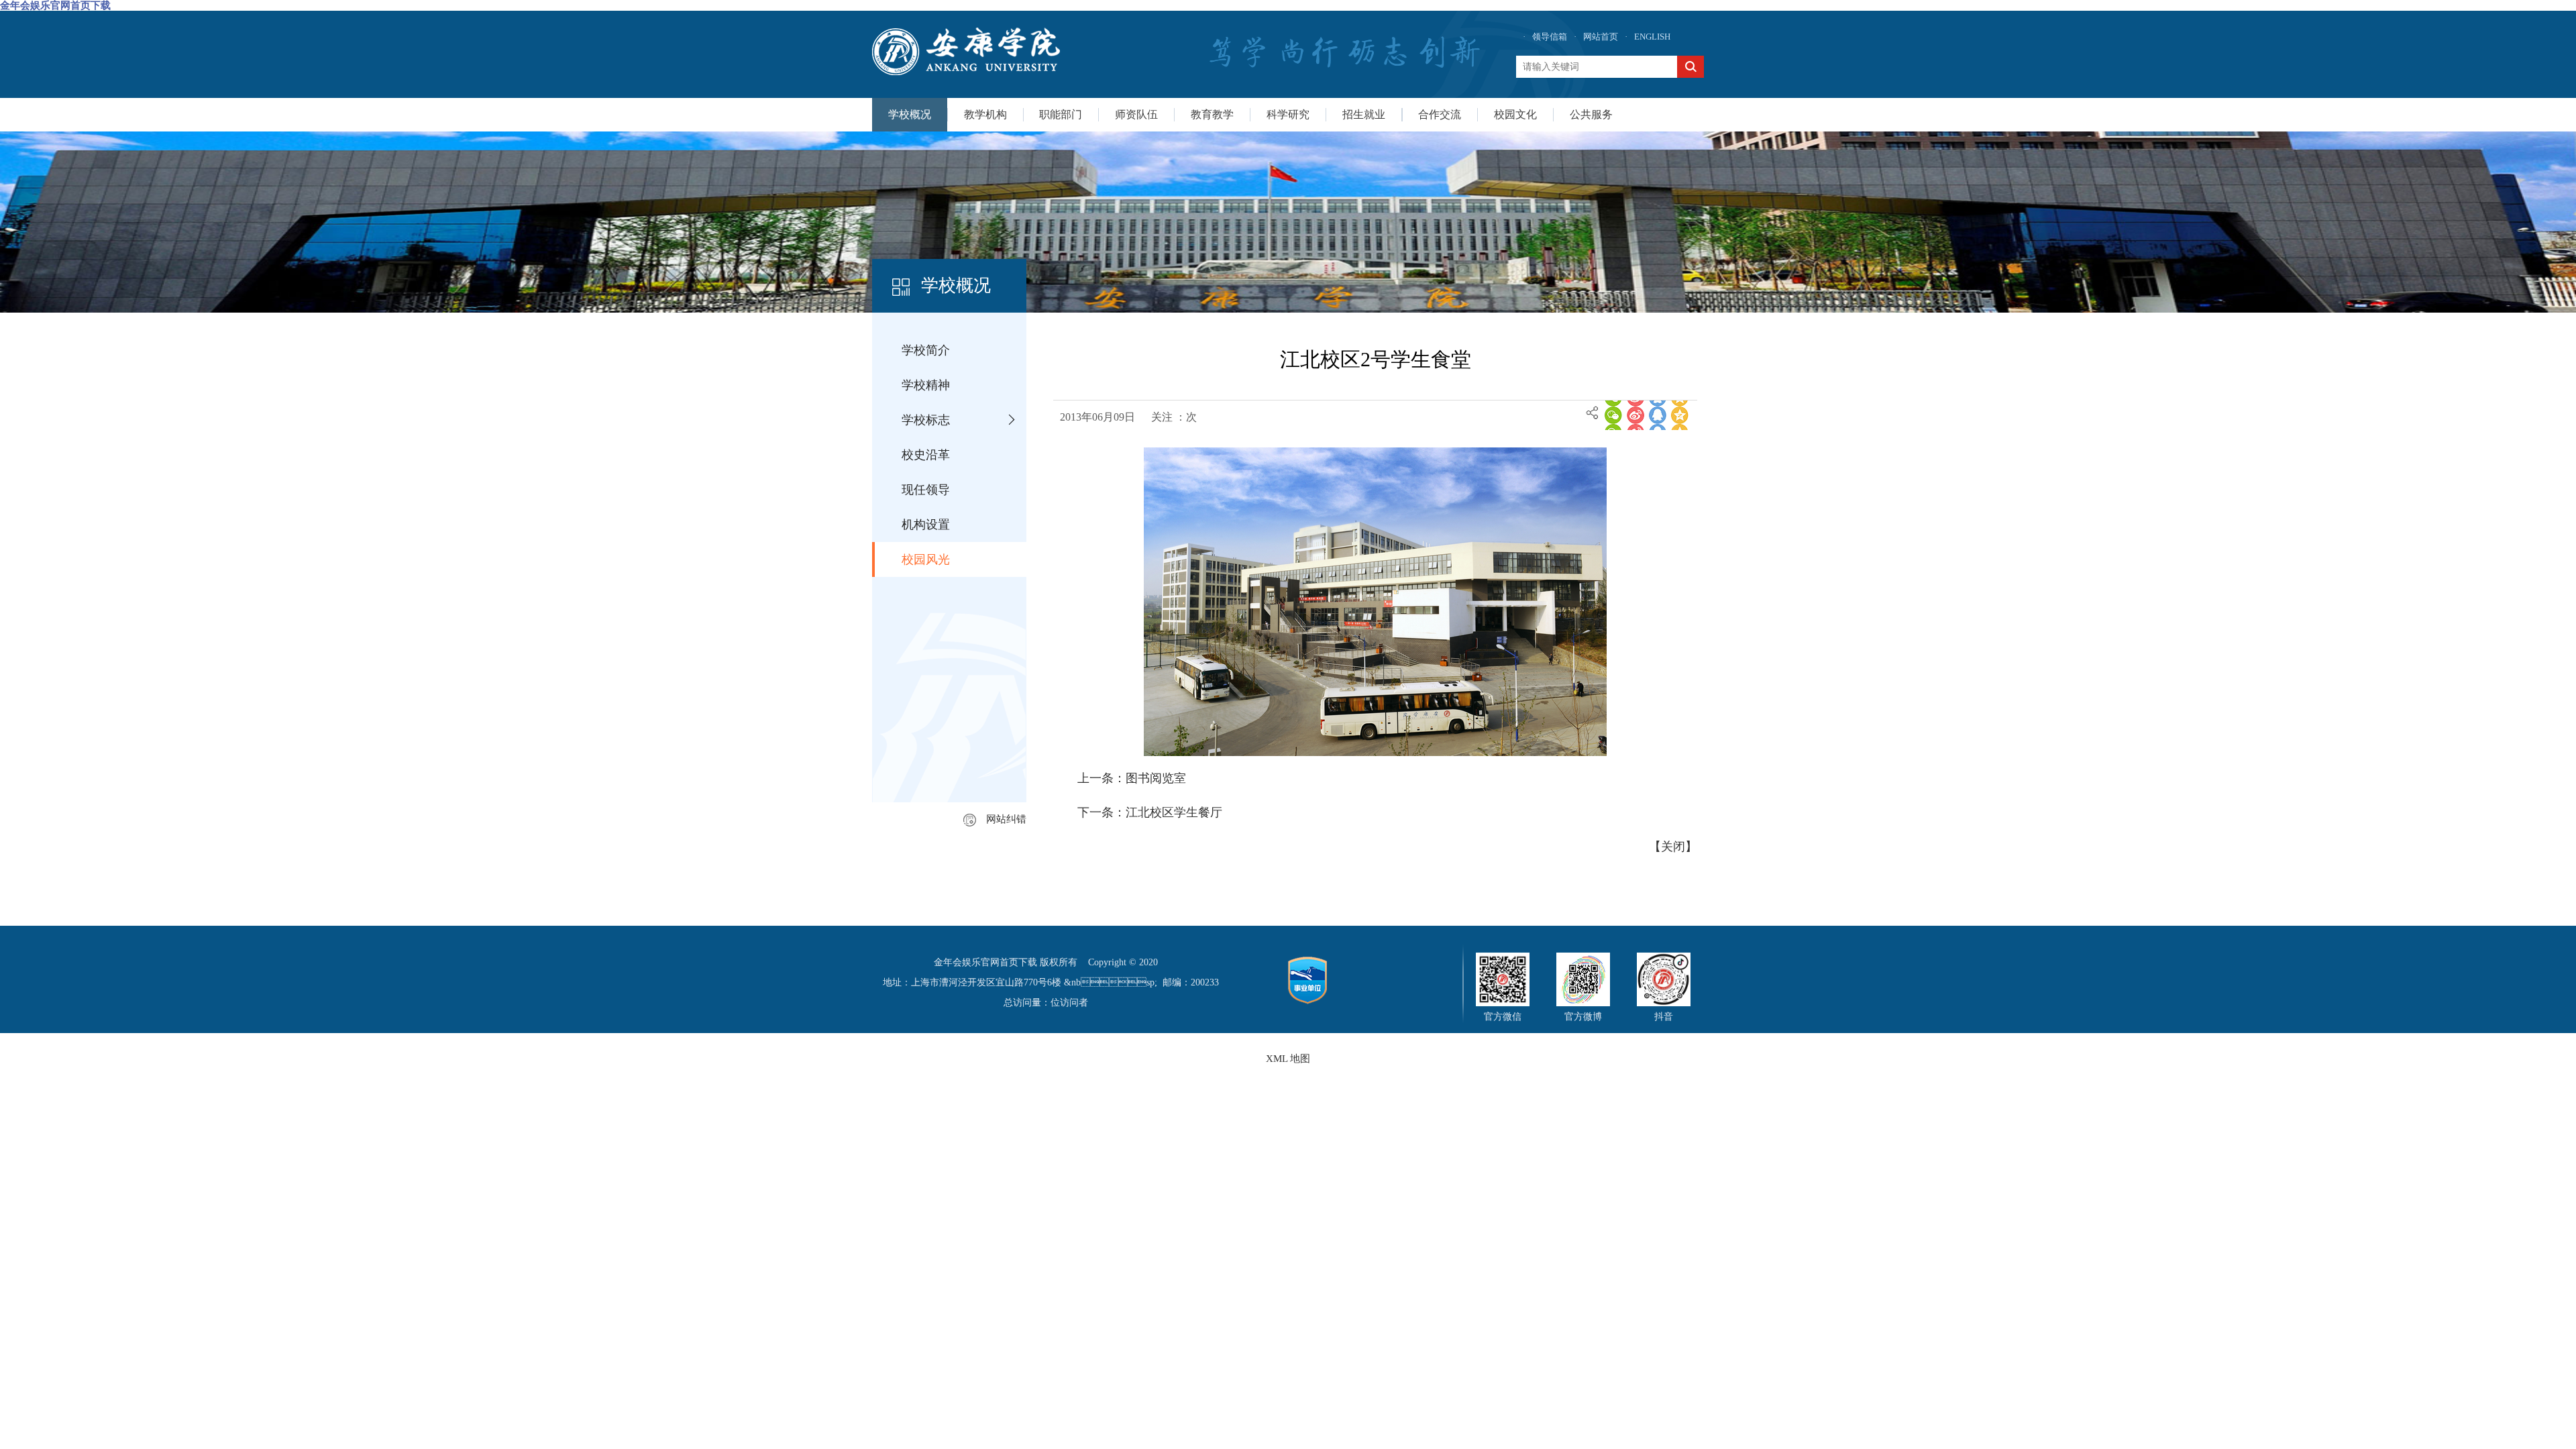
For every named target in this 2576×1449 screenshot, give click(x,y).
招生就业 (1364, 114)
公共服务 (1591, 114)
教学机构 (985, 114)
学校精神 (926, 385)
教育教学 (1212, 114)
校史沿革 (926, 455)
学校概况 (910, 114)
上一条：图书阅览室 (1132, 778)
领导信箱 (1550, 37)
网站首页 (1601, 37)
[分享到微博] (1635, 415)
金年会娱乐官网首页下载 (55, 5)
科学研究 (1288, 114)
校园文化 (1515, 114)
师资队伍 (1136, 114)
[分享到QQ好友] (1658, 415)
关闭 (1673, 847)
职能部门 (1061, 114)
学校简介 (926, 350)
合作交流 (1440, 114)
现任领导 (926, 490)
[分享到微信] (1613, 415)
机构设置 (926, 525)
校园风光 (926, 559)
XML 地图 (1288, 1059)
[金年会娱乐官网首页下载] (966, 51)
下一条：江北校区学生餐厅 (1150, 812)
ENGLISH (1652, 37)
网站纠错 (1006, 819)
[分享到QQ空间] (1680, 415)
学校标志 (926, 420)
